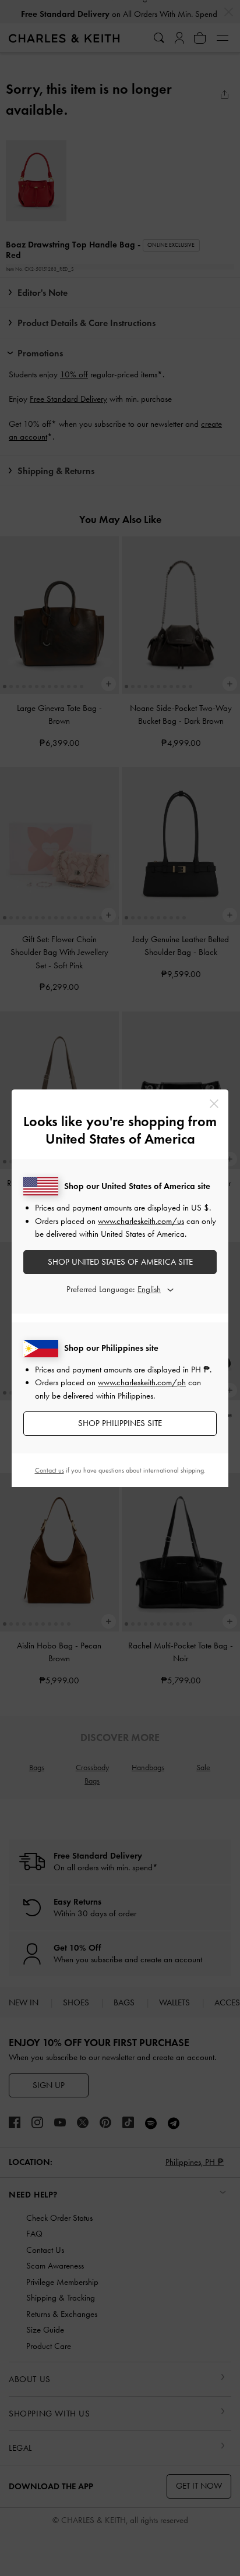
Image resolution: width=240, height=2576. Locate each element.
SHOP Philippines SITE (120, 1423)
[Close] (214, 1104)
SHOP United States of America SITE (120, 1262)
